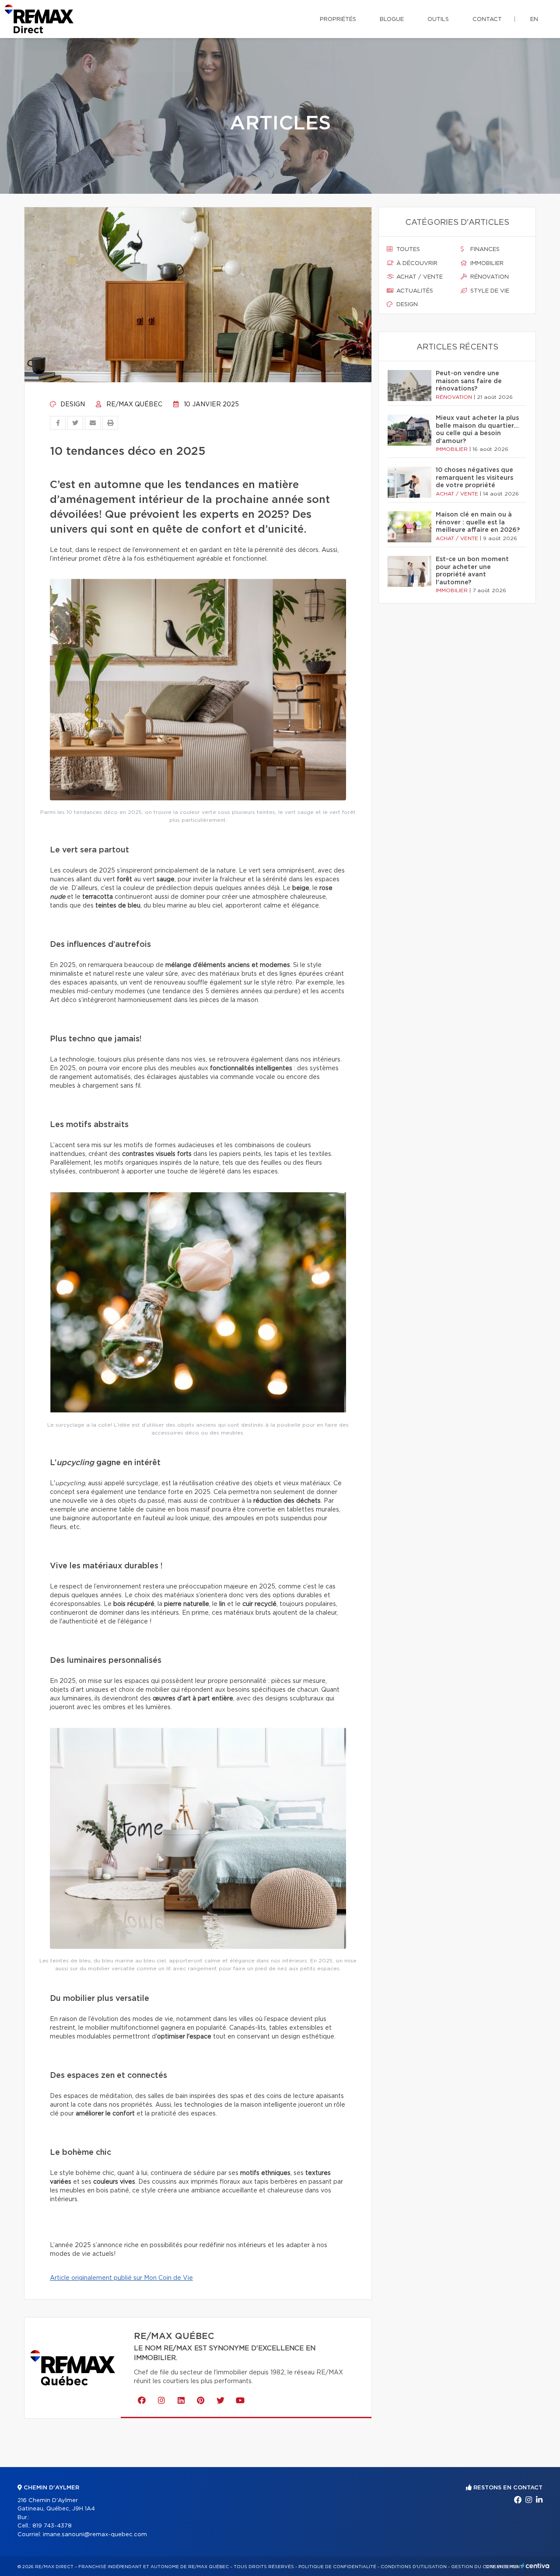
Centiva (535, 2566)
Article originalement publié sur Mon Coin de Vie (121, 2278)
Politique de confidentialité (337, 2567)
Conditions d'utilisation (414, 2567)
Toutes (407, 250)
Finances (484, 250)
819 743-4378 (52, 2526)
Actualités (414, 291)
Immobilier (486, 264)
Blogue (392, 19)
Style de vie (489, 291)
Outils (438, 19)
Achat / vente (419, 277)
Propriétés (338, 19)
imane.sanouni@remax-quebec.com (95, 2535)
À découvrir (416, 264)
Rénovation (489, 277)
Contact (487, 19)
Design (72, 405)
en (534, 19)
